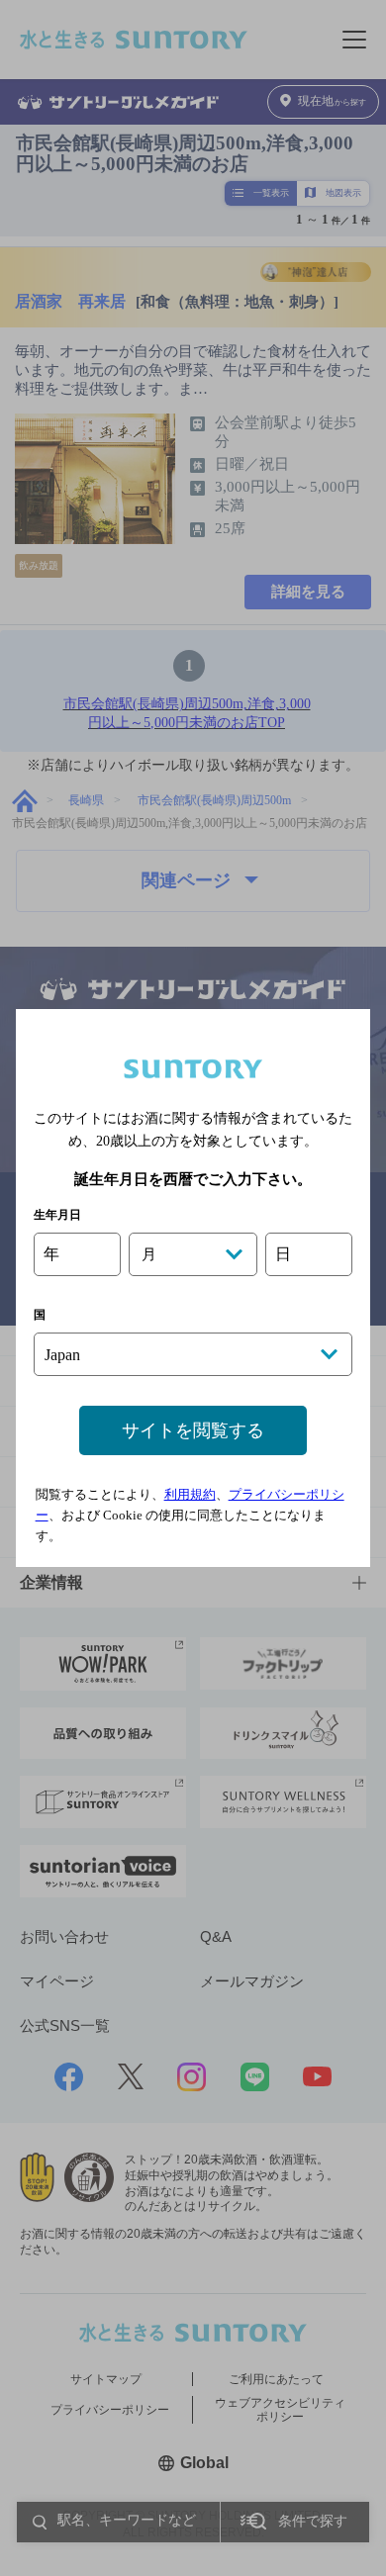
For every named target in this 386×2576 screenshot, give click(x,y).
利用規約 (190, 1494)
